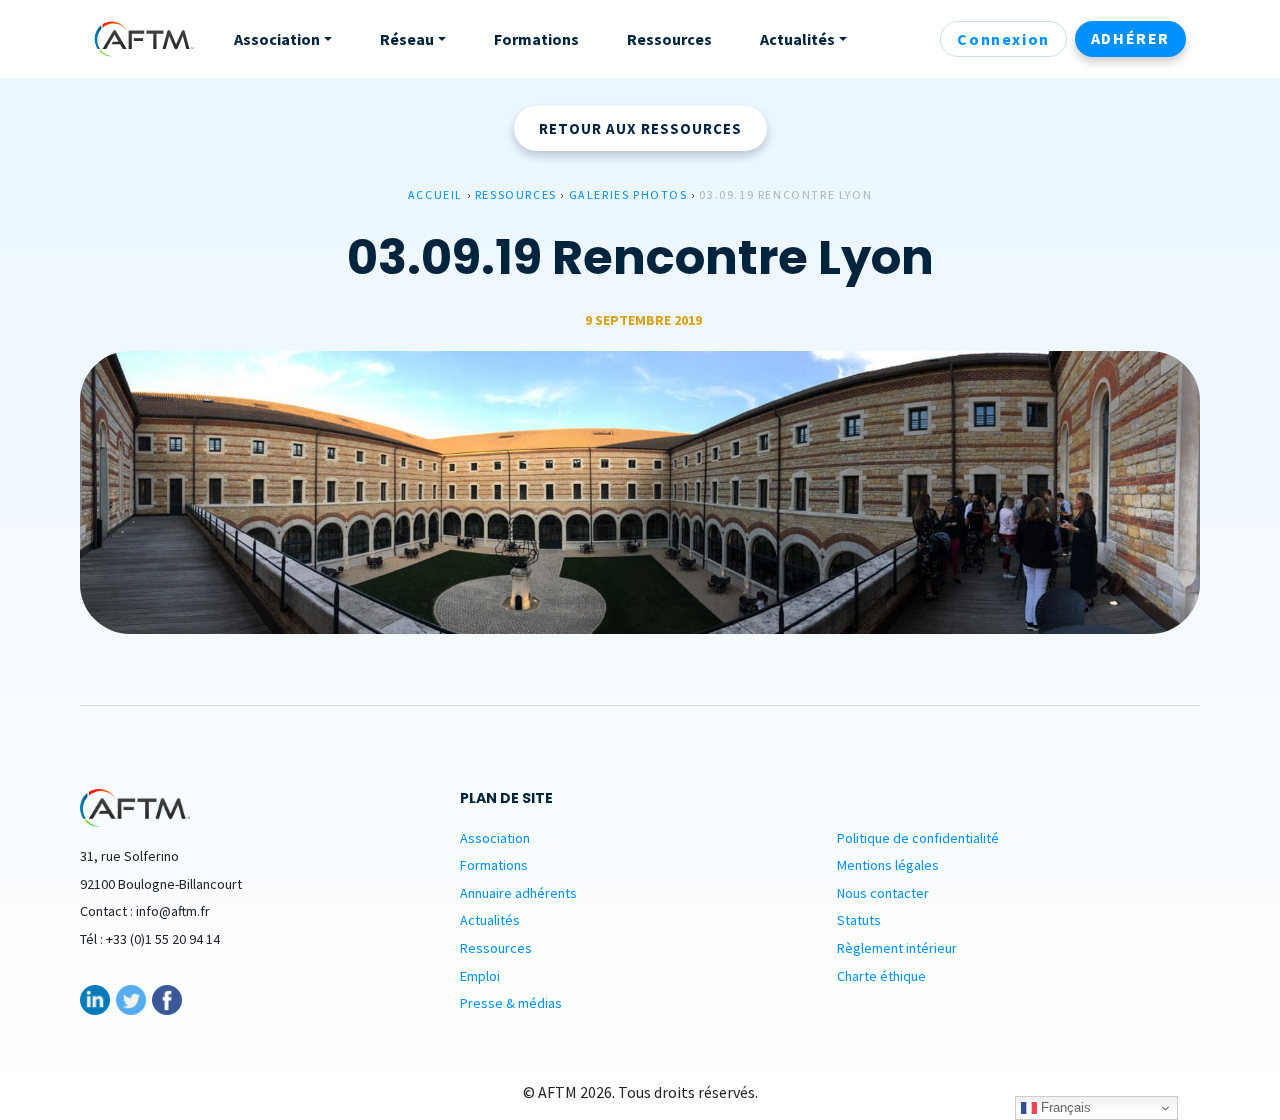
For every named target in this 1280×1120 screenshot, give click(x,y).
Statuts (859, 920)
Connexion (1003, 39)
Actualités (490, 920)
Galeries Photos (628, 194)
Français (1064, 1107)
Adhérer (1130, 38)
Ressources (516, 194)
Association (495, 838)
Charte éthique (881, 976)
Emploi (480, 976)
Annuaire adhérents (518, 893)
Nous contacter (883, 893)
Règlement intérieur (897, 948)
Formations (494, 865)
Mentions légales (888, 865)
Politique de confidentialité (918, 838)
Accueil (435, 194)
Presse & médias (511, 1003)
